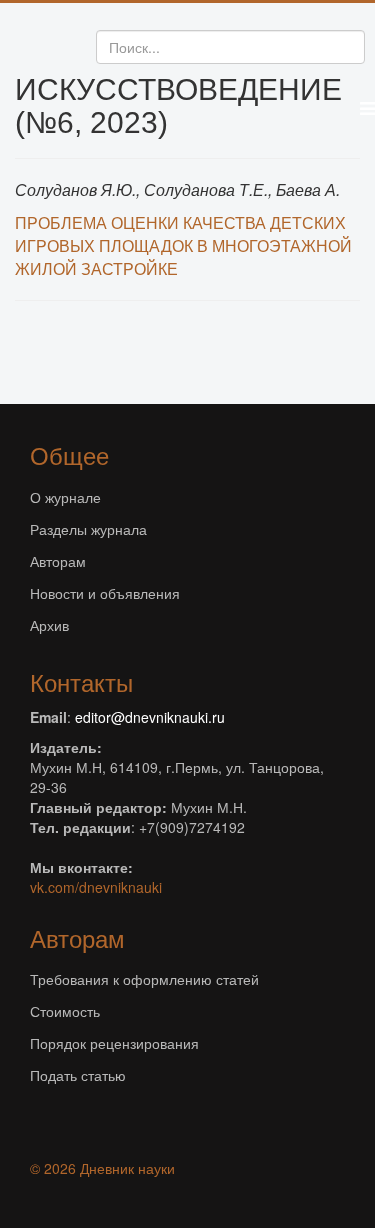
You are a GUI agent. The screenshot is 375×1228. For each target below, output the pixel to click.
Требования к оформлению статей (144, 979)
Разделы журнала (88, 529)
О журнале (65, 497)
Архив (49, 625)
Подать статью (78, 1075)
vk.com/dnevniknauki (96, 887)
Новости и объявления (105, 593)
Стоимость (65, 1011)
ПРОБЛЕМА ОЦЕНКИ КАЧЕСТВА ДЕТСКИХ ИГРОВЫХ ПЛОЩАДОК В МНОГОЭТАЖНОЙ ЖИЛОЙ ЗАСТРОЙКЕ (183, 245)
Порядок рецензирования (114, 1043)
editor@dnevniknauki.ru (150, 717)
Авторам (58, 561)
